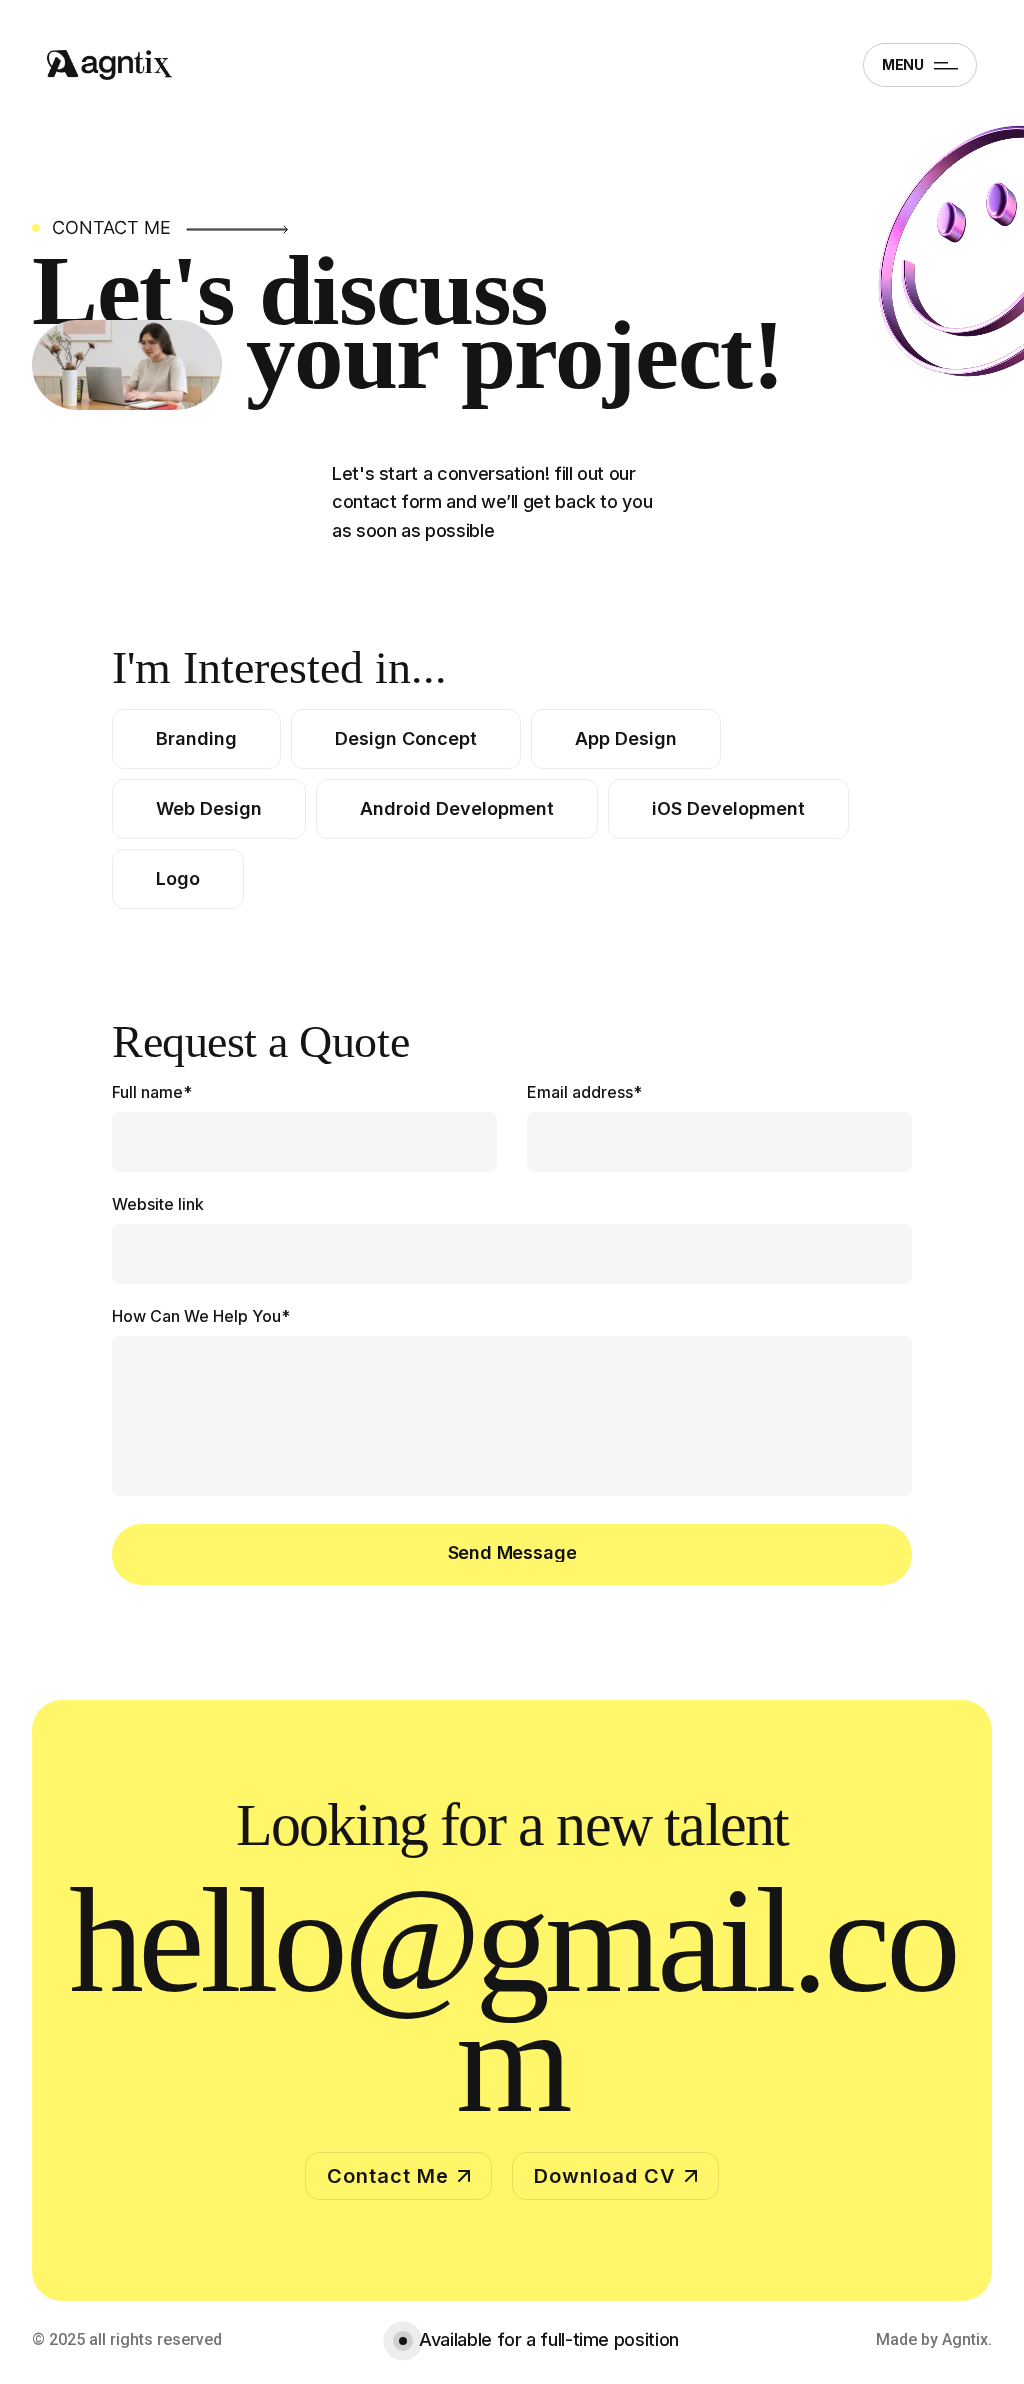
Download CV (605, 2176)
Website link (158, 1204)
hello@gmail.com (512, 2000)
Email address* (584, 1092)
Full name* (152, 1092)
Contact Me (388, 2176)
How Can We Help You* (201, 1316)
